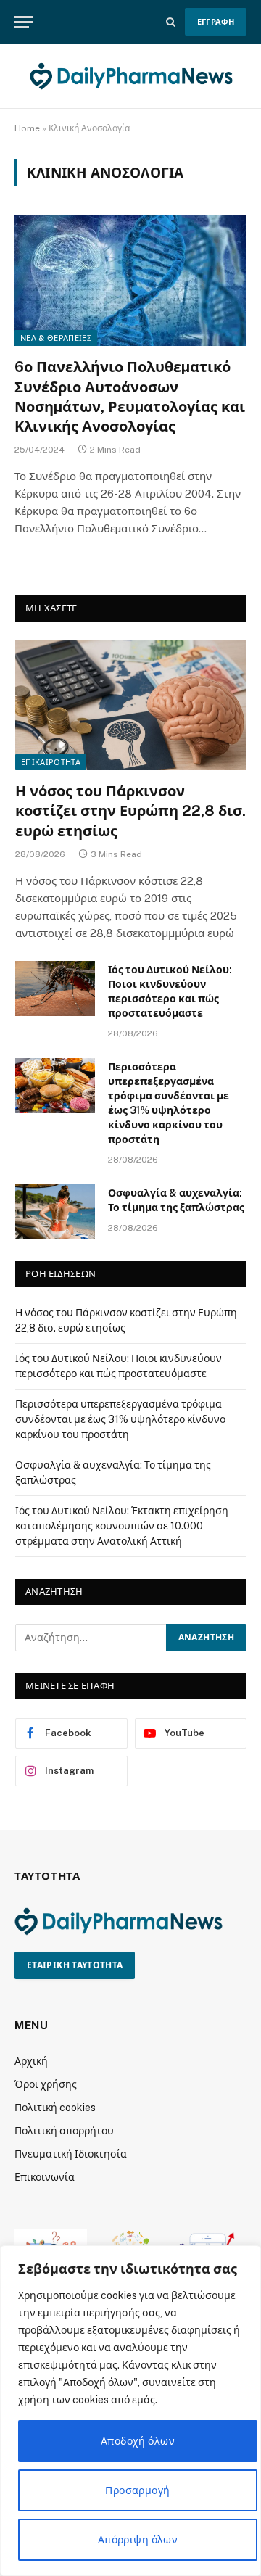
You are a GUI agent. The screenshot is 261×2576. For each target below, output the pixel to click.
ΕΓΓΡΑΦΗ (216, 22)
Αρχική (31, 2061)
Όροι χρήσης (46, 2084)
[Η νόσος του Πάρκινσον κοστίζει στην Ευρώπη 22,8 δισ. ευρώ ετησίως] (131, 705)
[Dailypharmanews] (130, 76)
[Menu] (24, 22)
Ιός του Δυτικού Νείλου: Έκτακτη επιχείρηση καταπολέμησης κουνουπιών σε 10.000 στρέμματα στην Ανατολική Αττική (122, 1526)
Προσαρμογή (137, 2490)
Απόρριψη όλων (138, 2540)
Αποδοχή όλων (138, 2441)
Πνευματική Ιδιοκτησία (71, 2154)
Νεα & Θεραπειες (56, 338)
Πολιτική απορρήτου (64, 2131)
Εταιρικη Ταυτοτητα (75, 1965)
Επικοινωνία (45, 2177)
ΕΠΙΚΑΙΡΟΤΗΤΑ (51, 762)
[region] (130, 2411)
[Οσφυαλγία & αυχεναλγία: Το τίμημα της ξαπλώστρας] (55, 1212)
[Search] (171, 22)
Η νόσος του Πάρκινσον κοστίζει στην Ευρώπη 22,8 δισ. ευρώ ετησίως (130, 811)
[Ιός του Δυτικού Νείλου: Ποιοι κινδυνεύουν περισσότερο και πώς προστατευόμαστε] (55, 988)
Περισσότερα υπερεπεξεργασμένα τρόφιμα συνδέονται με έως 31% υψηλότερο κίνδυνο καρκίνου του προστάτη (120, 1419)
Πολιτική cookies (55, 2108)
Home (27, 128)
